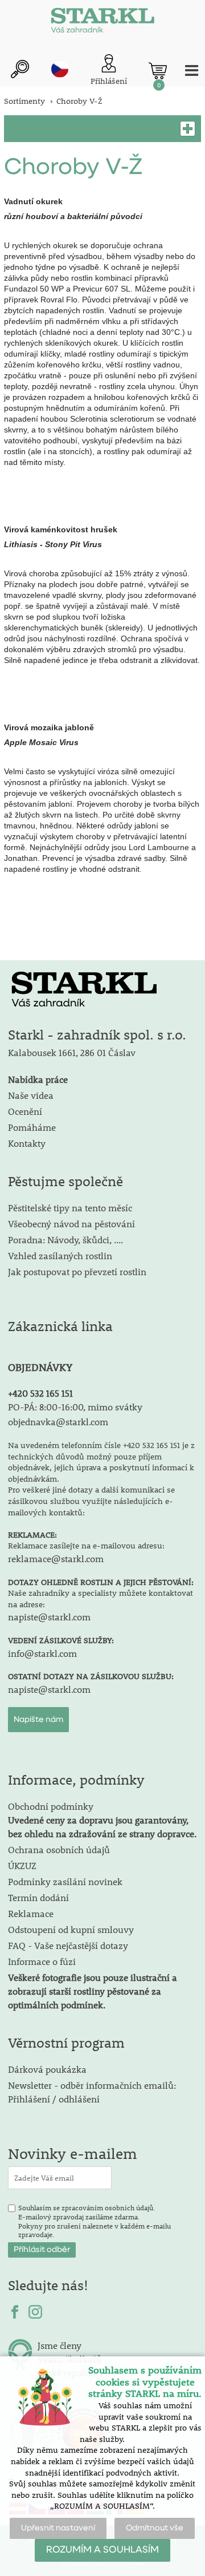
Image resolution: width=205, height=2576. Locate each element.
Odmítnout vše (155, 2528)
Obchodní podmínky (102, 1820)
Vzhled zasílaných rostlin (60, 1255)
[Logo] (102, 23)
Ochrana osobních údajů (59, 1849)
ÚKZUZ (22, 1865)
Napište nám (38, 1720)
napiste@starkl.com (49, 1617)
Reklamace (31, 1913)
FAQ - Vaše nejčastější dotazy (68, 1945)
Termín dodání (38, 1897)
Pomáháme (32, 1127)
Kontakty (27, 1143)
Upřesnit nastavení (58, 2528)
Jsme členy (60, 2345)
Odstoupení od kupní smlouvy (71, 1929)
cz (60, 69)
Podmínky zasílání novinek (65, 1881)
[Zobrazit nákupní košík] (158, 71)
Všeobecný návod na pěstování (71, 1224)
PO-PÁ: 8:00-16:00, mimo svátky (75, 1407)
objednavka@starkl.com (58, 1422)
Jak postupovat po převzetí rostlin (77, 1271)
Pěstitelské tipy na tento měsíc (70, 1208)
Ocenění (25, 1111)
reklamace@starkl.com (56, 1558)
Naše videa (31, 1095)
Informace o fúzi (42, 1961)
